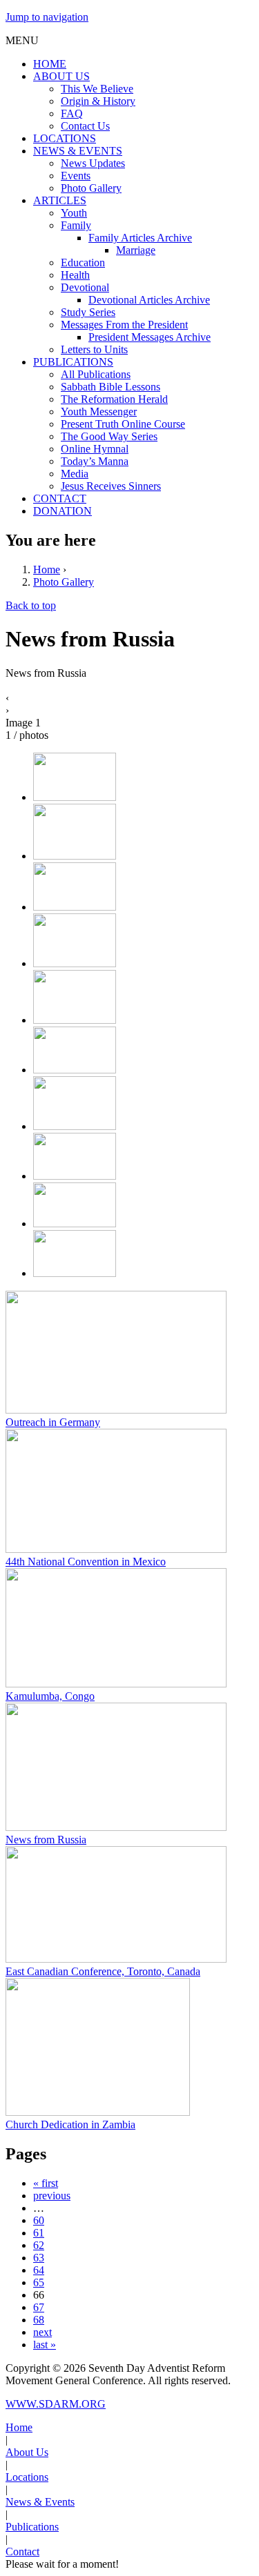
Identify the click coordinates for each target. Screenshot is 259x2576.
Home (47, 569)
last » (45, 2345)
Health (75, 275)
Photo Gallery (91, 188)
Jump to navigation (47, 17)
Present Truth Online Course (123, 424)
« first (46, 2183)
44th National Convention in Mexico (86, 1562)
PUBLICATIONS (73, 362)
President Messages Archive (150, 337)
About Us (27, 2452)
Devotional (85, 287)
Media (75, 474)
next (42, 2332)
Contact (22, 2552)
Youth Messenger (99, 412)
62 (39, 2245)
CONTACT (60, 498)
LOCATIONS (65, 138)
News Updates (93, 163)
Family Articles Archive (140, 238)
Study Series (88, 312)
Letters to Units (94, 349)
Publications (32, 2527)
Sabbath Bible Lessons (111, 387)
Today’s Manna (95, 461)
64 (39, 2270)
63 (39, 2258)
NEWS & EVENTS (78, 151)
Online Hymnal (95, 449)
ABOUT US (61, 76)
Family (76, 225)
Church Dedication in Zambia (70, 2124)
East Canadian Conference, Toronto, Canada (103, 1971)
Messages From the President (124, 325)
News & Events (40, 2502)
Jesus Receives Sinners (111, 486)
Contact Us (85, 126)
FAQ (72, 113)
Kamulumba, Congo (50, 1696)
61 (39, 2233)
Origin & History (98, 101)
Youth (74, 213)
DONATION (63, 511)
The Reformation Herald (114, 399)
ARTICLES (60, 200)
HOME (50, 64)
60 (39, 2220)
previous (52, 2196)
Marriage (136, 250)
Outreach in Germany (53, 1422)
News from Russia (46, 1840)
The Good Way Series (109, 436)
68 (39, 2320)
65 (39, 2282)
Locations (27, 2477)
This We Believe (97, 89)
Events (76, 176)
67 (39, 2307)
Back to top (31, 605)
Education (83, 262)
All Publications (96, 374)
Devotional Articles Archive (149, 300)
